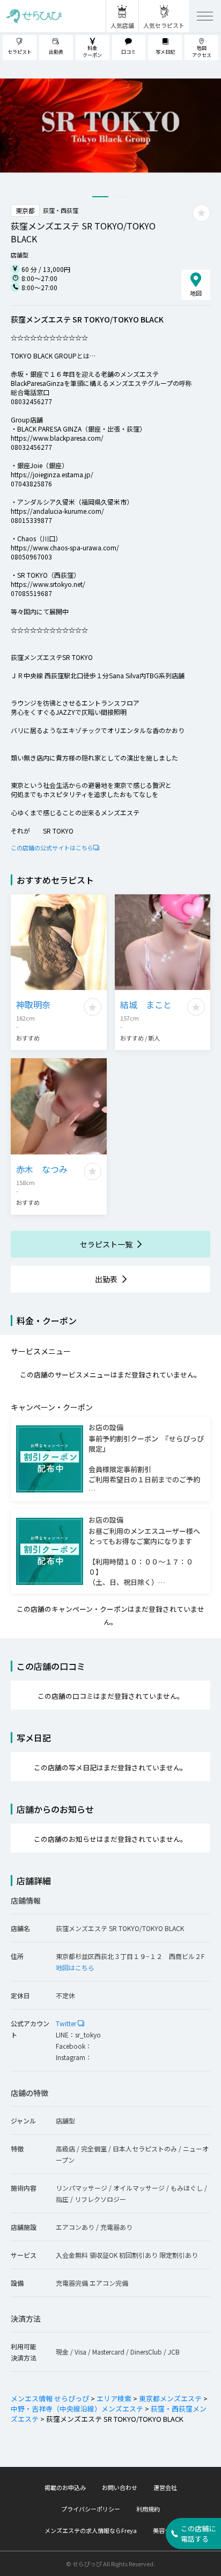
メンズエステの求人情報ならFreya (91, 2530)
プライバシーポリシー (91, 2509)
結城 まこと (146, 1004)
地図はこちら (75, 1967)
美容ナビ (165, 2530)
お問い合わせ (120, 2487)
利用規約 (148, 2509)
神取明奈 (33, 1004)
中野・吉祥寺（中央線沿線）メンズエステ (77, 2409)
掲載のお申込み (65, 2487)
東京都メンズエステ (170, 2398)
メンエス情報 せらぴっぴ (50, 2398)
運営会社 (165, 2487)
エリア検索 (114, 2398)
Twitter (67, 2023)
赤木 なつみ (42, 1169)
